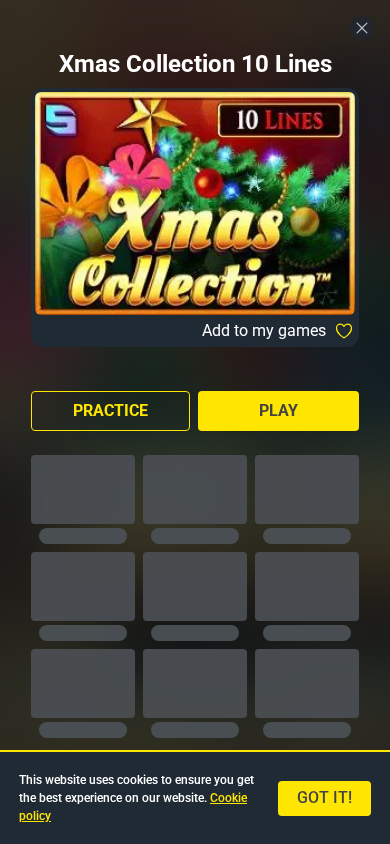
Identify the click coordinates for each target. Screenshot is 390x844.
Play (278, 410)
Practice (110, 410)
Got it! (324, 797)
